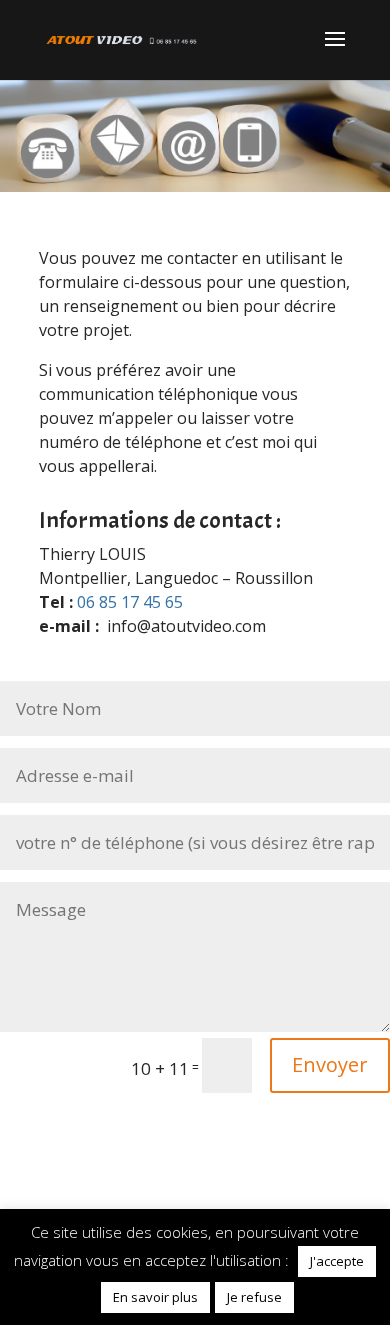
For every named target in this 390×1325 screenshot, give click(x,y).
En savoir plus (155, 1297)
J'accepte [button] (337, 1261)
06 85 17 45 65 (130, 602)
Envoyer (330, 1064)
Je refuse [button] (254, 1297)
